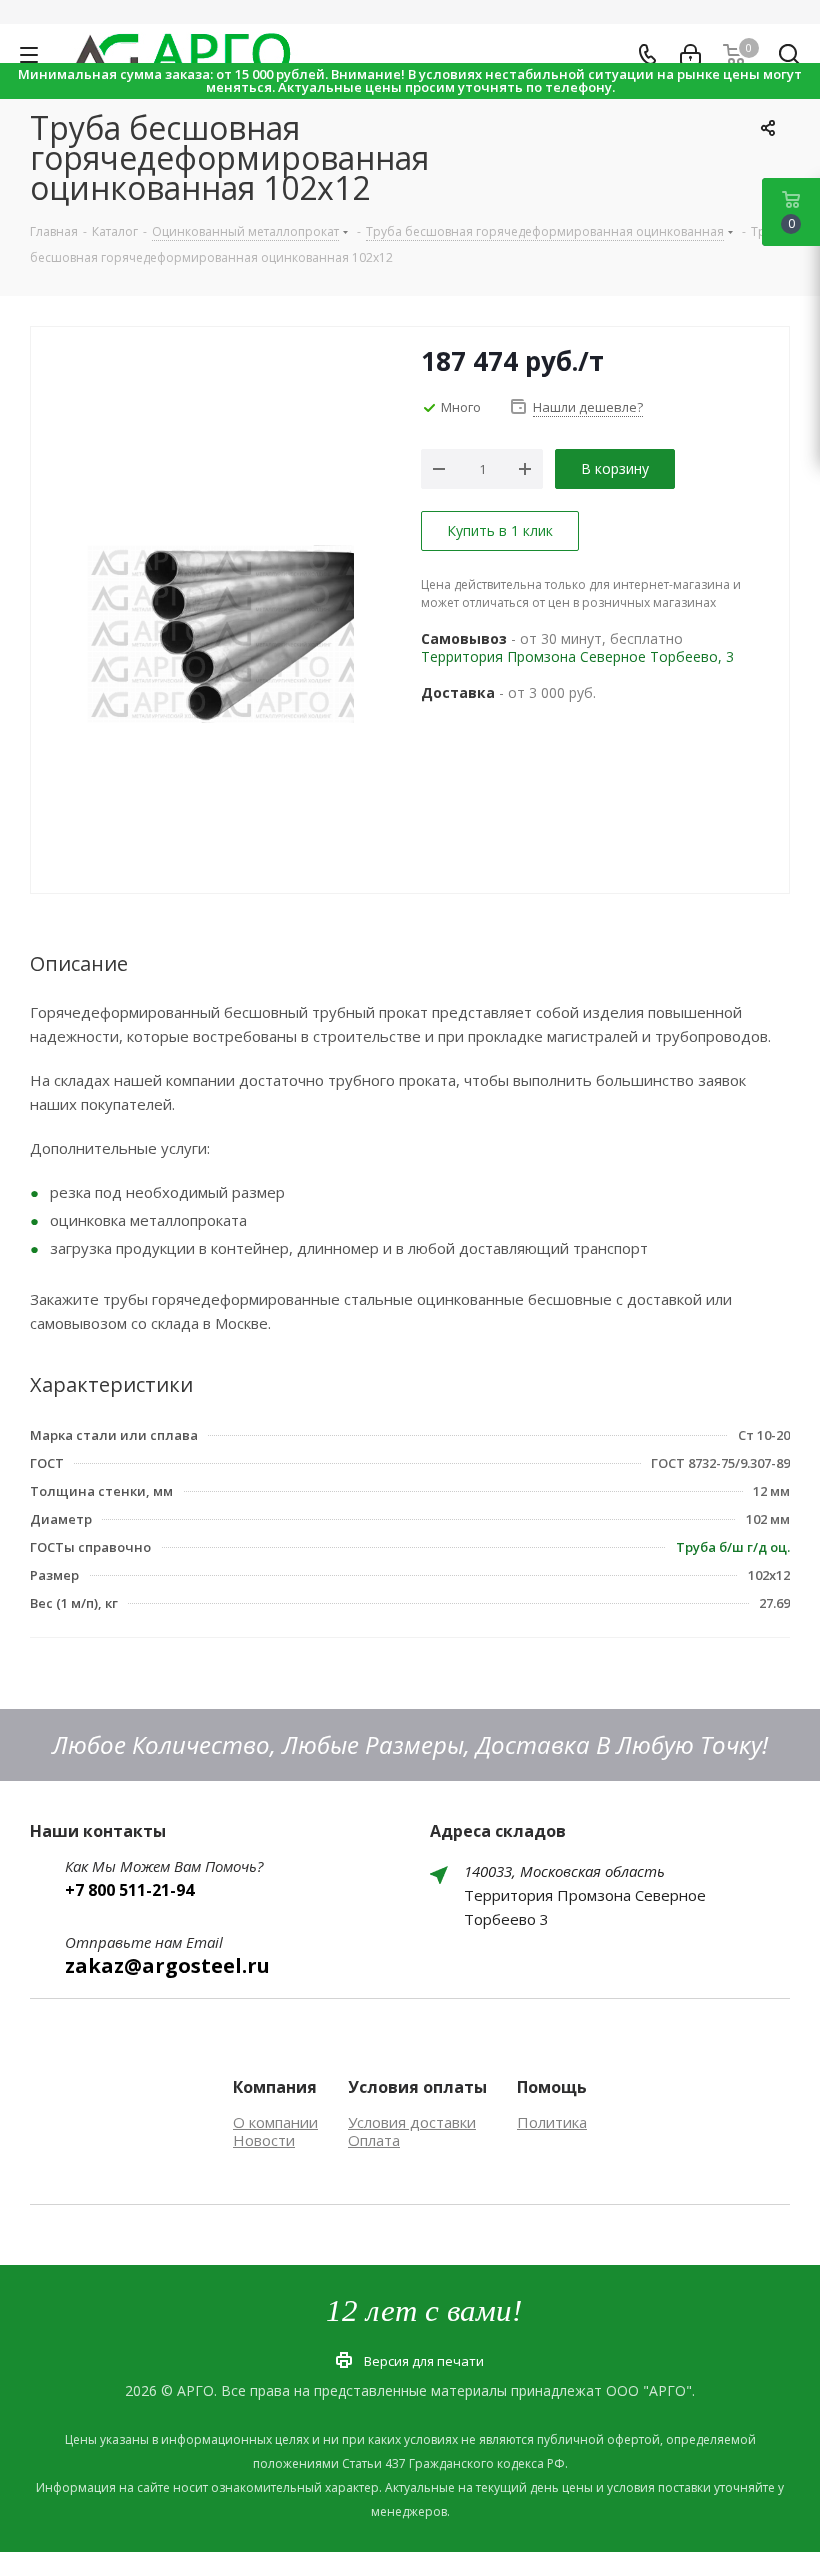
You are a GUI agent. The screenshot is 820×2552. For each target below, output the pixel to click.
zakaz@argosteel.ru (167, 1965)
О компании (275, 2122)
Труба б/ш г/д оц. (733, 1547)
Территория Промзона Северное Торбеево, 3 (577, 656)
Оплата (374, 2140)
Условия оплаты (417, 2087)
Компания (275, 2087)
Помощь (552, 2087)
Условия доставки (412, 2122)
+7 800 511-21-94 (129, 1890)
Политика (552, 2122)
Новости (264, 2140)
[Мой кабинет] (690, 55)
